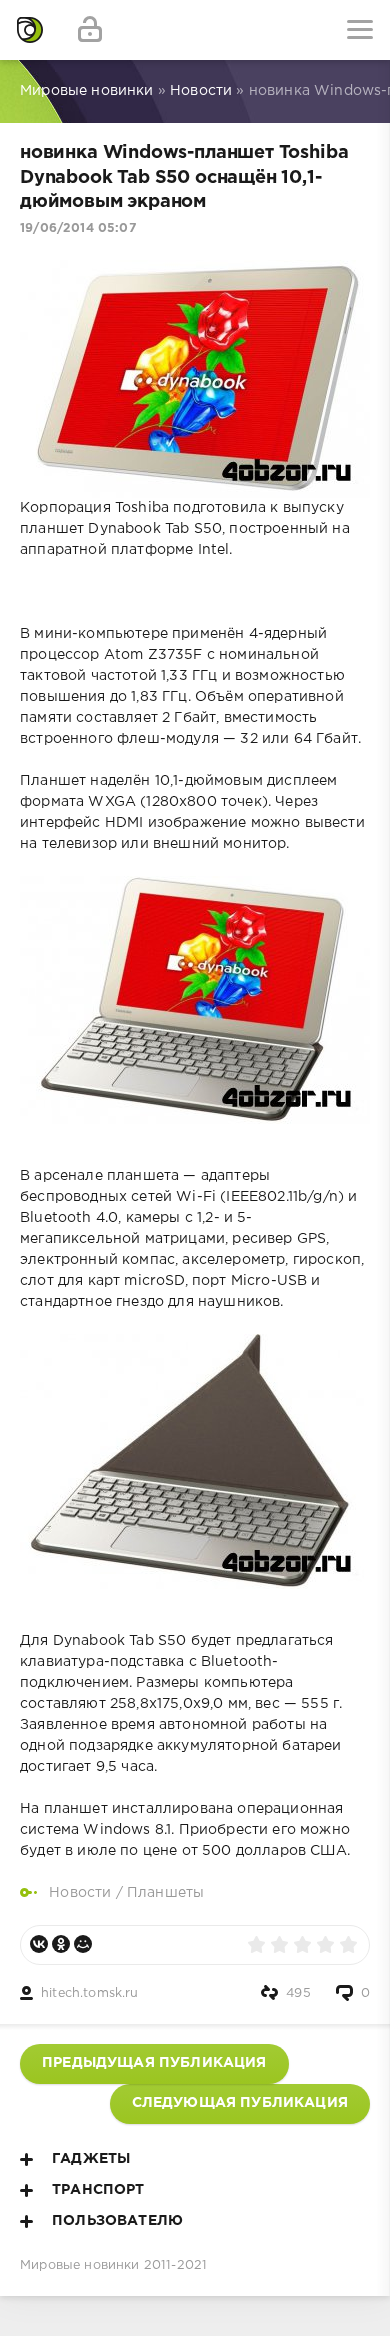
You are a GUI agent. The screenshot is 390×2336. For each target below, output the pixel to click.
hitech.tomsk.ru (90, 1993)
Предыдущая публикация (154, 2063)
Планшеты (165, 1893)
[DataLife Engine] (30, 30)
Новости (80, 1893)
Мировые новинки (80, 2265)
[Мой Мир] (83, 1944)
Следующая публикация (240, 2103)
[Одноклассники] (61, 1944)
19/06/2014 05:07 (78, 228)
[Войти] (90, 30)
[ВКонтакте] (39, 1944)
